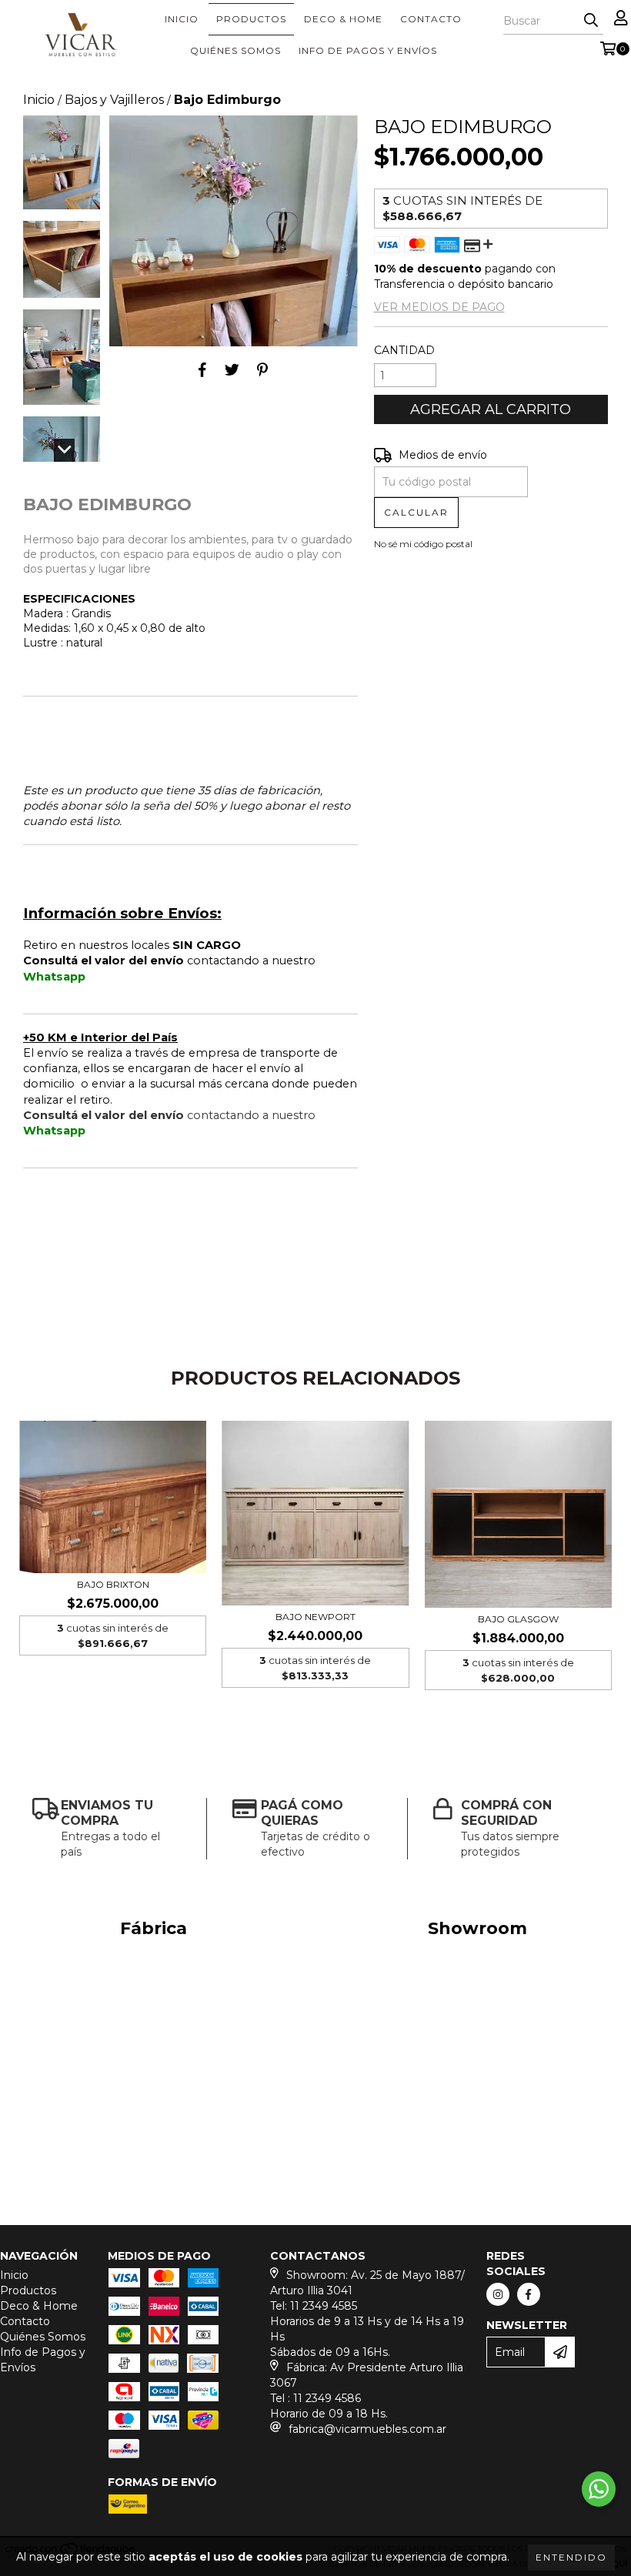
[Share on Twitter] (232, 369)
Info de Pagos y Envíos (368, 50)
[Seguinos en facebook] (529, 2294)
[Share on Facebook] (202, 369)
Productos (251, 19)
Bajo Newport (315, 1617)
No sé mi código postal (423, 544)
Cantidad (404, 350)
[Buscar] (591, 21)
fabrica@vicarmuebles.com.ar (367, 2429)
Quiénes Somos (235, 50)
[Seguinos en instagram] (498, 2294)
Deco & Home (343, 19)
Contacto (431, 19)
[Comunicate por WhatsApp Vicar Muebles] (599, 2489)
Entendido (571, 2557)
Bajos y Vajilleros (114, 100)
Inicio (182, 19)
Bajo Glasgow (518, 1619)
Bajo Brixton (113, 1584)
